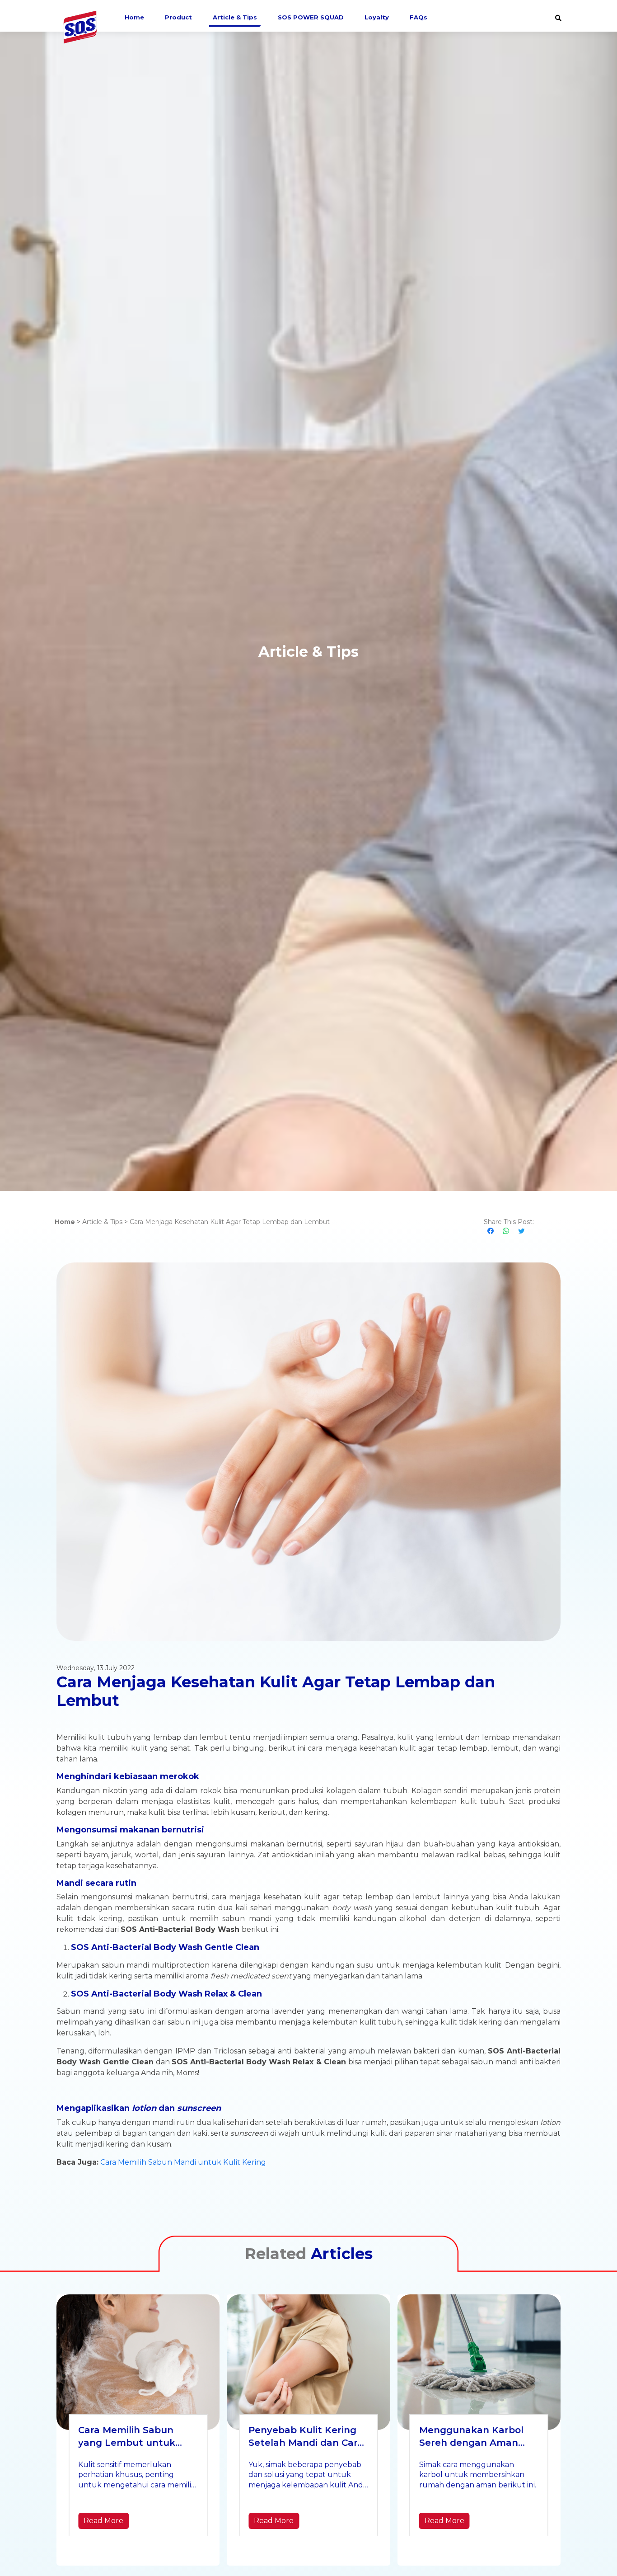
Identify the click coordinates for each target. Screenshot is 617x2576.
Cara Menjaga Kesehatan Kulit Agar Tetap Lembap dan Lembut (230, 1222)
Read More (103, 2521)
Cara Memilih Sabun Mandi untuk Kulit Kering (183, 2162)
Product (178, 17)
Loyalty (377, 17)
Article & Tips (235, 17)
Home (134, 17)
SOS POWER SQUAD (311, 17)
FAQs (418, 17)
